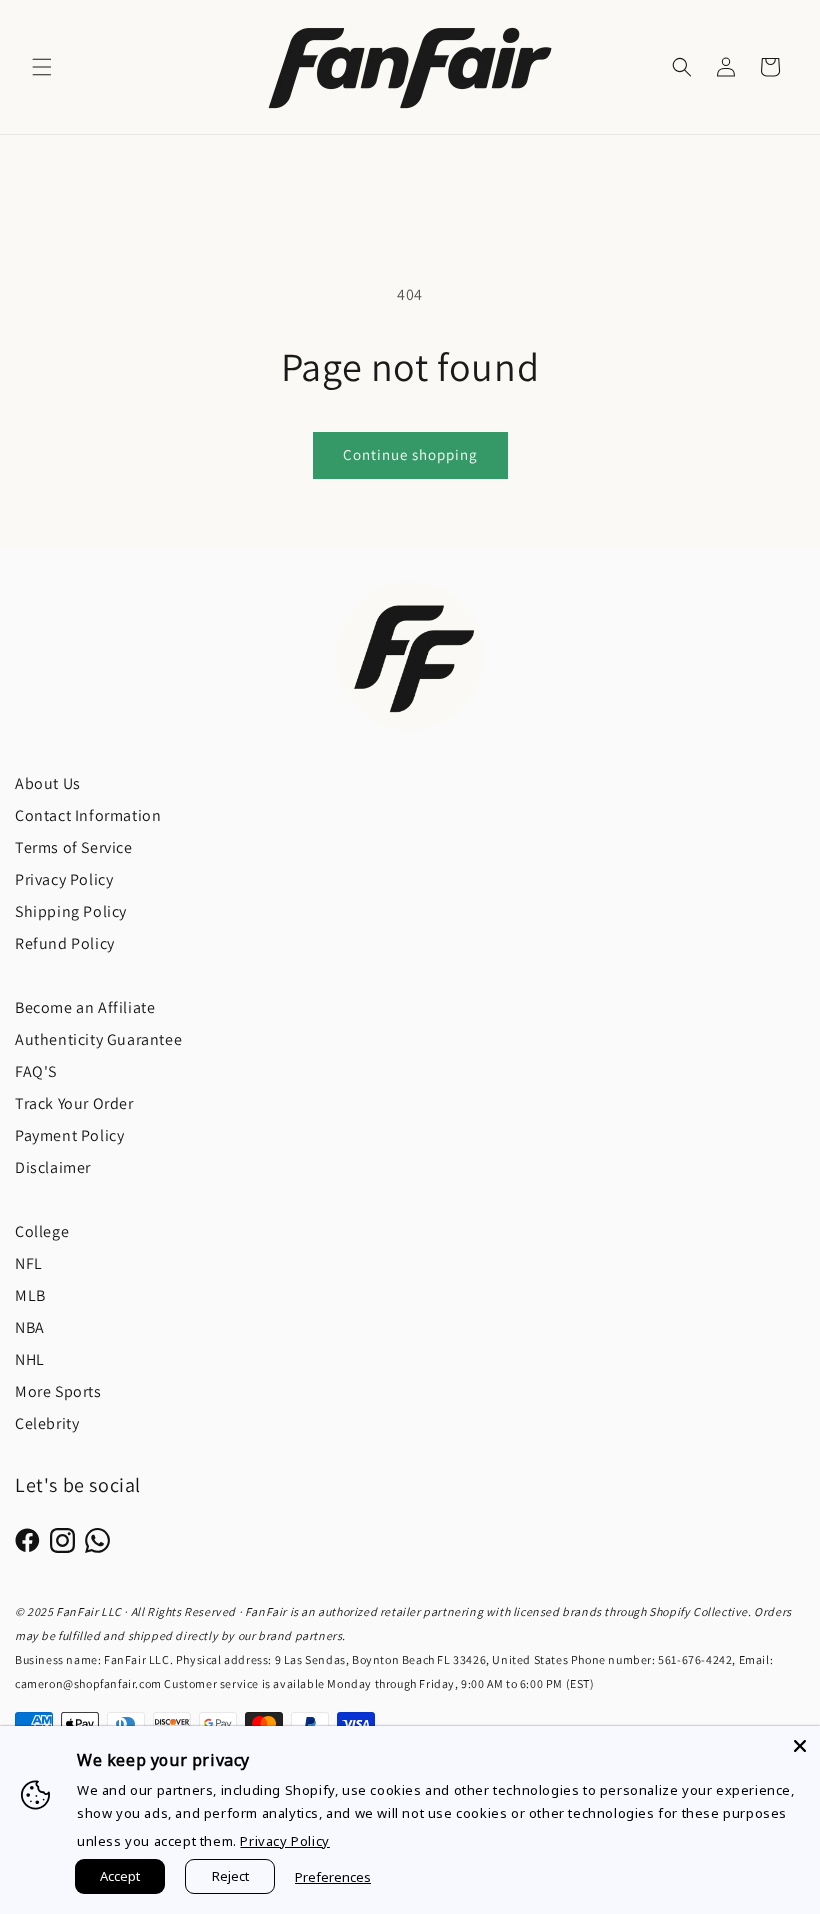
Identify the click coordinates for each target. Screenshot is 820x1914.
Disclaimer (53, 1167)
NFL (29, 1263)
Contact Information (88, 815)
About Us (48, 783)
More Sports (58, 1391)
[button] (42, 67)
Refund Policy (65, 943)
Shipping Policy (71, 911)
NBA (30, 1327)
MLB (30, 1295)
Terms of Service (74, 847)
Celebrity (47, 1423)
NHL (30, 1359)
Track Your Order (74, 1103)
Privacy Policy (64, 879)
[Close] (800, 1746)
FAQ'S (36, 1071)
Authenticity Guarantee (98, 1039)
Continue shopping (410, 454)
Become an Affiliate (85, 1007)
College (42, 1231)
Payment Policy (69, 1135)
